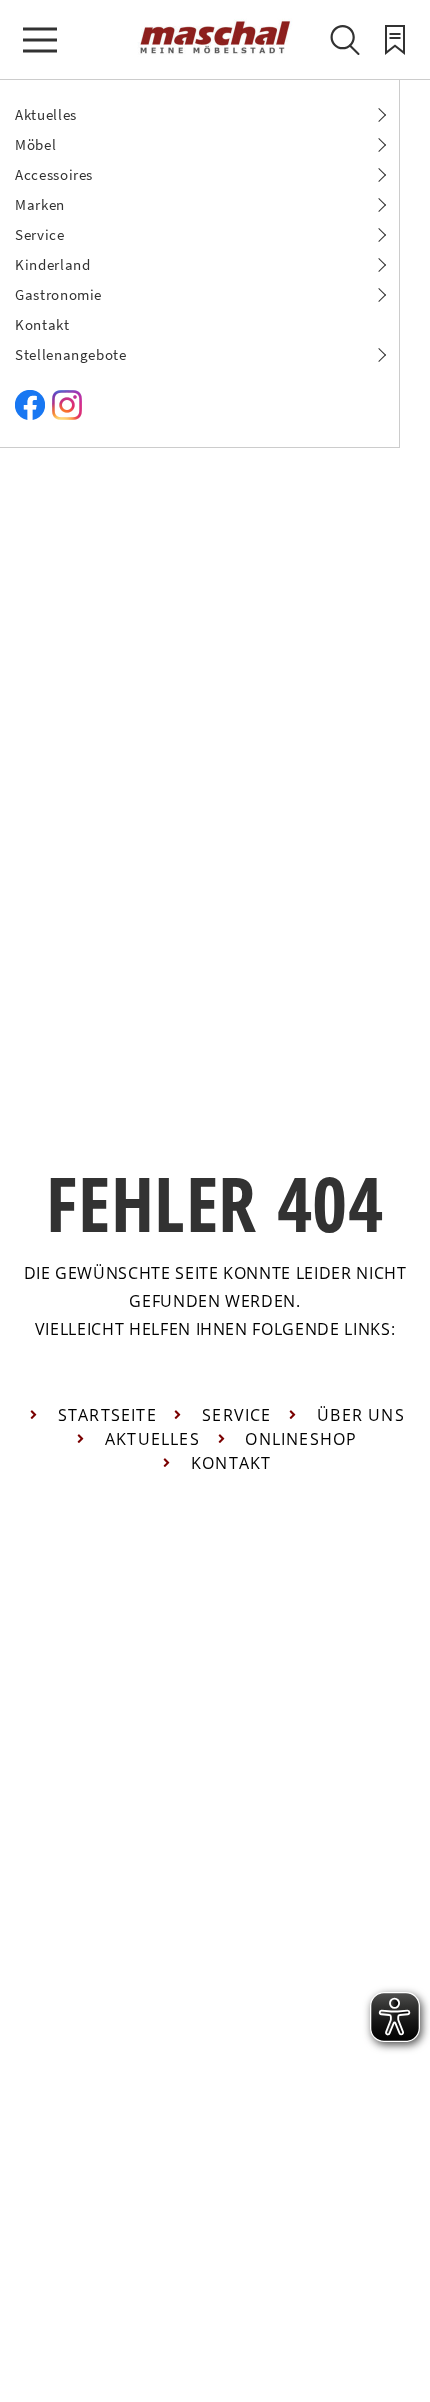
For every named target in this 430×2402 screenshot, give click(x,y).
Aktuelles (46, 114)
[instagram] (67, 414)
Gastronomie (58, 294)
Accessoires (54, 174)
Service (40, 234)
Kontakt (42, 324)
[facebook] (30, 414)
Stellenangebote (71, 354)
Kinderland (53, 264)
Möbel (35, 144)
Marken (40, 204)
